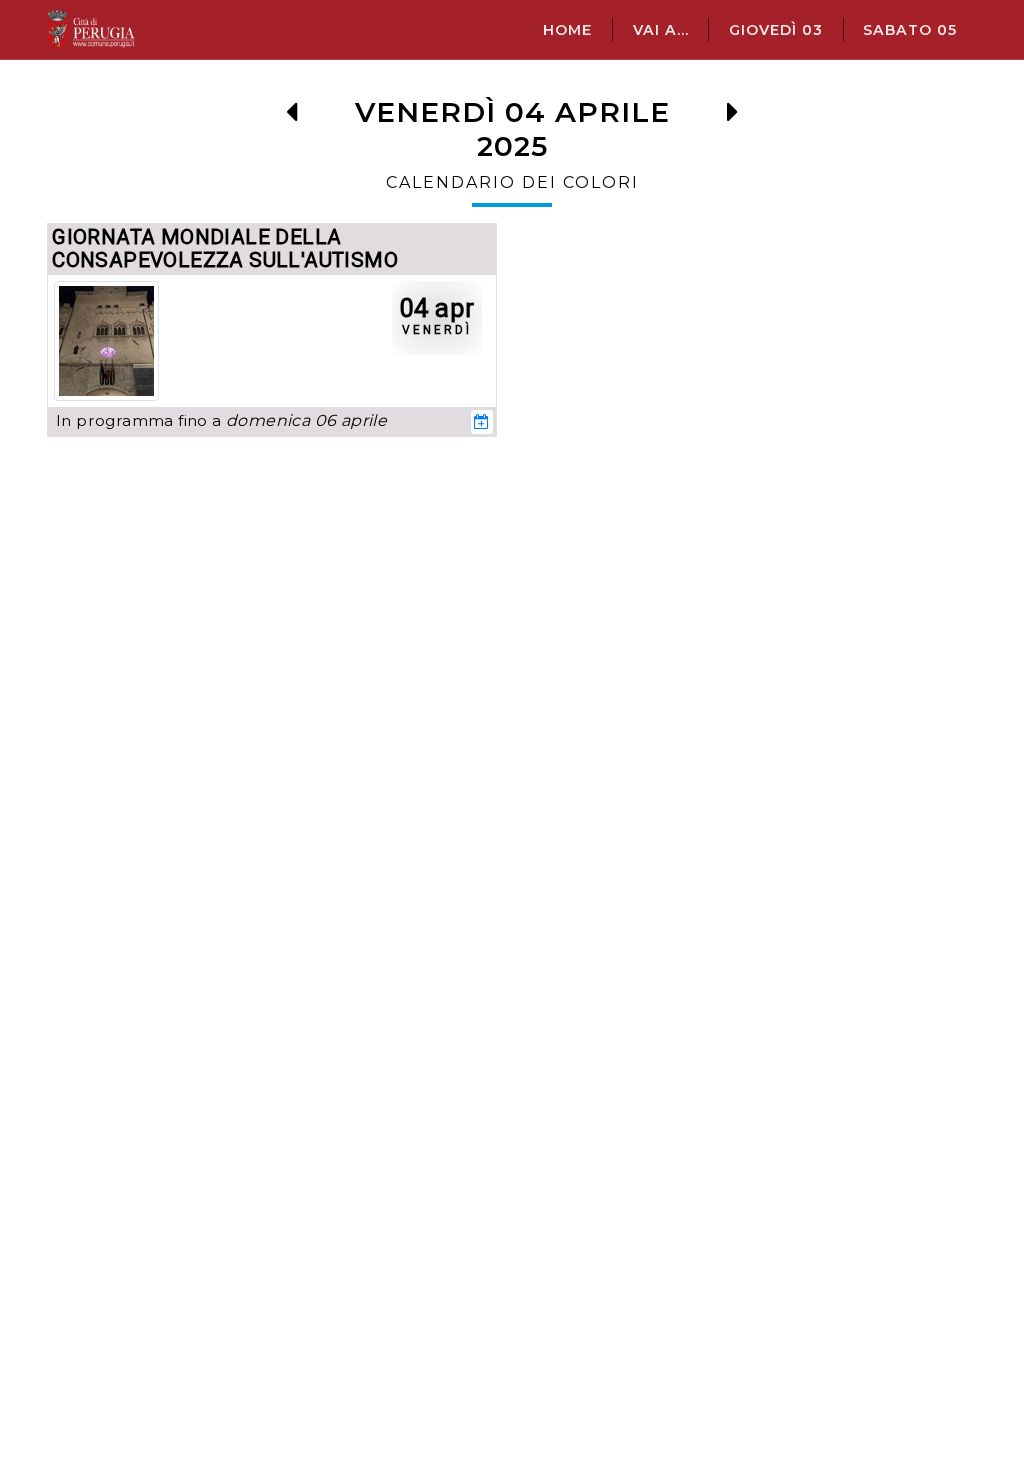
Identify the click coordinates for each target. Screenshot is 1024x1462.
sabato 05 (910, 30)
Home (567, 30)
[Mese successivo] (732, 117)
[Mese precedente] (291, 117)
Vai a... (661, 30)
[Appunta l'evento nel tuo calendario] (481, 422)
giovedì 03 (776, 30)
